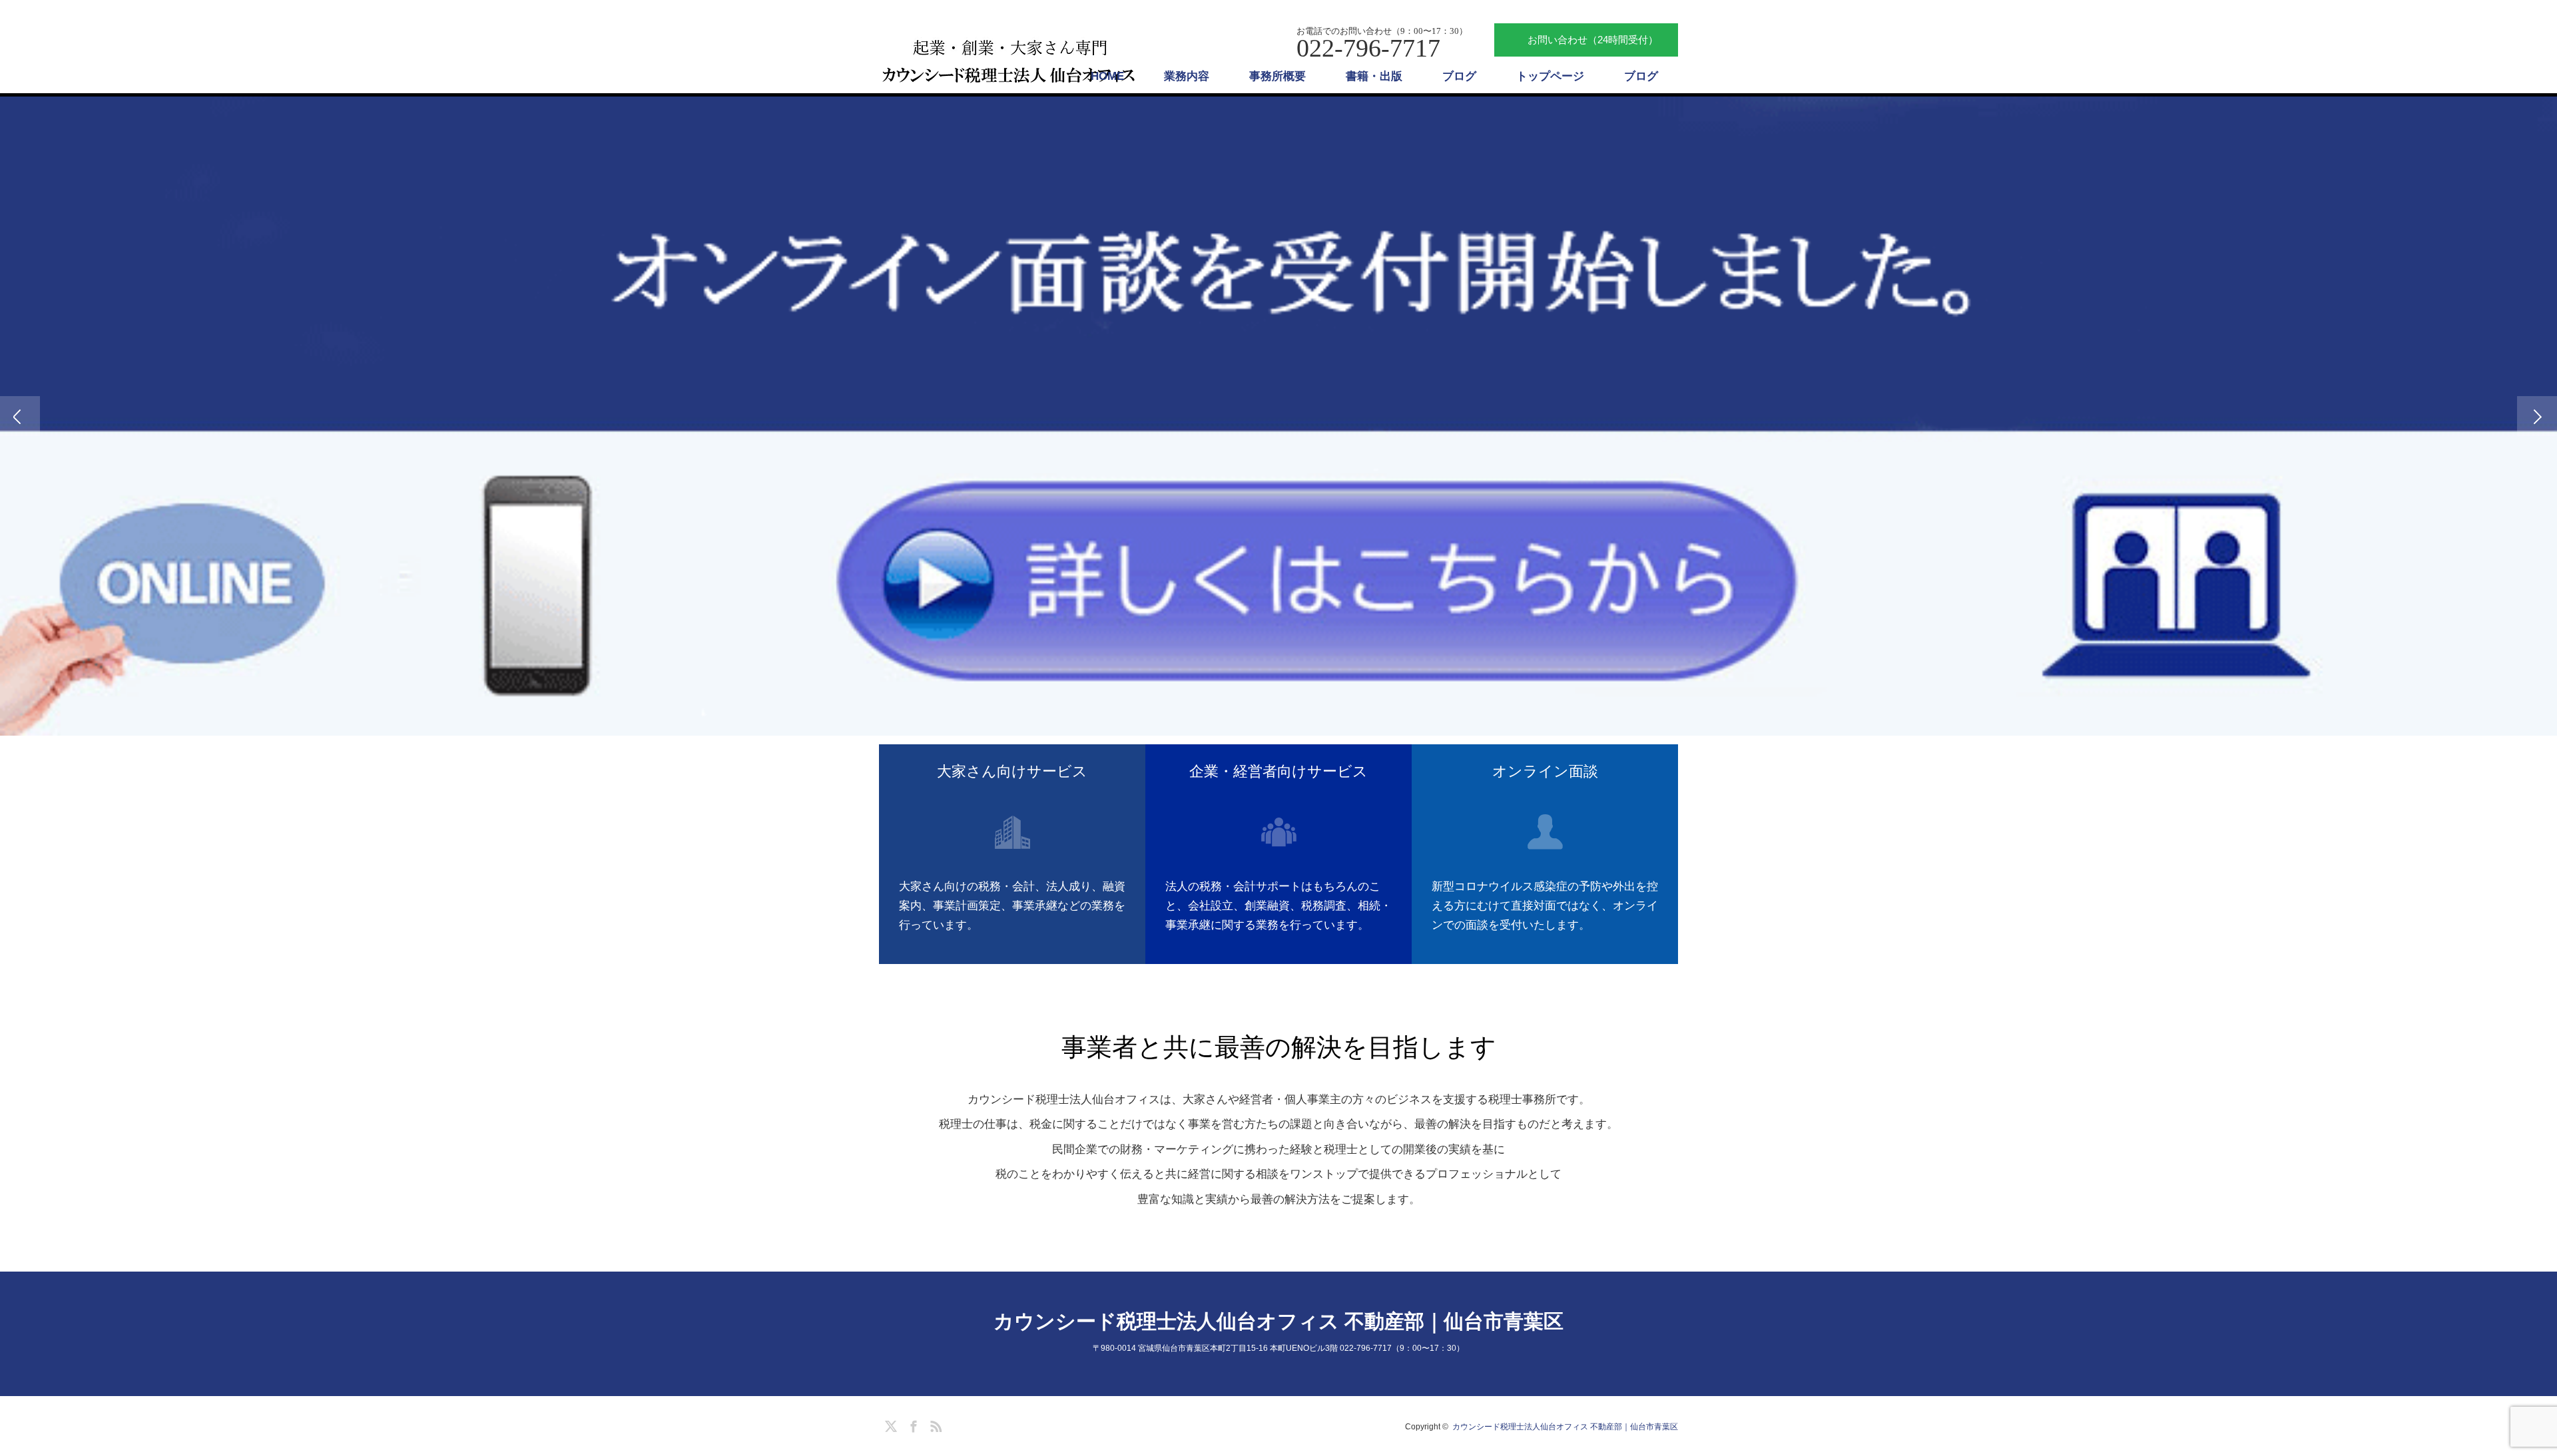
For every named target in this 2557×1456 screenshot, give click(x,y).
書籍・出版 (1374, 76)
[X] (889, 1424)
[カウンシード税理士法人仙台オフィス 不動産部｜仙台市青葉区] (1011, 62)
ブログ (1459, 76)
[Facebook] (912, 1424)
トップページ (1550, 76)
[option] (1278, 416)
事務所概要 (1278, 76)
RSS (934, 1424)
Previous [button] (20, 416)
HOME (1107, 76)
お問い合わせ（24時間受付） (1593, 40)
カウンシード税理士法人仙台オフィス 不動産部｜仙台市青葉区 (1278, 1321)
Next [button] (2537, 416)
